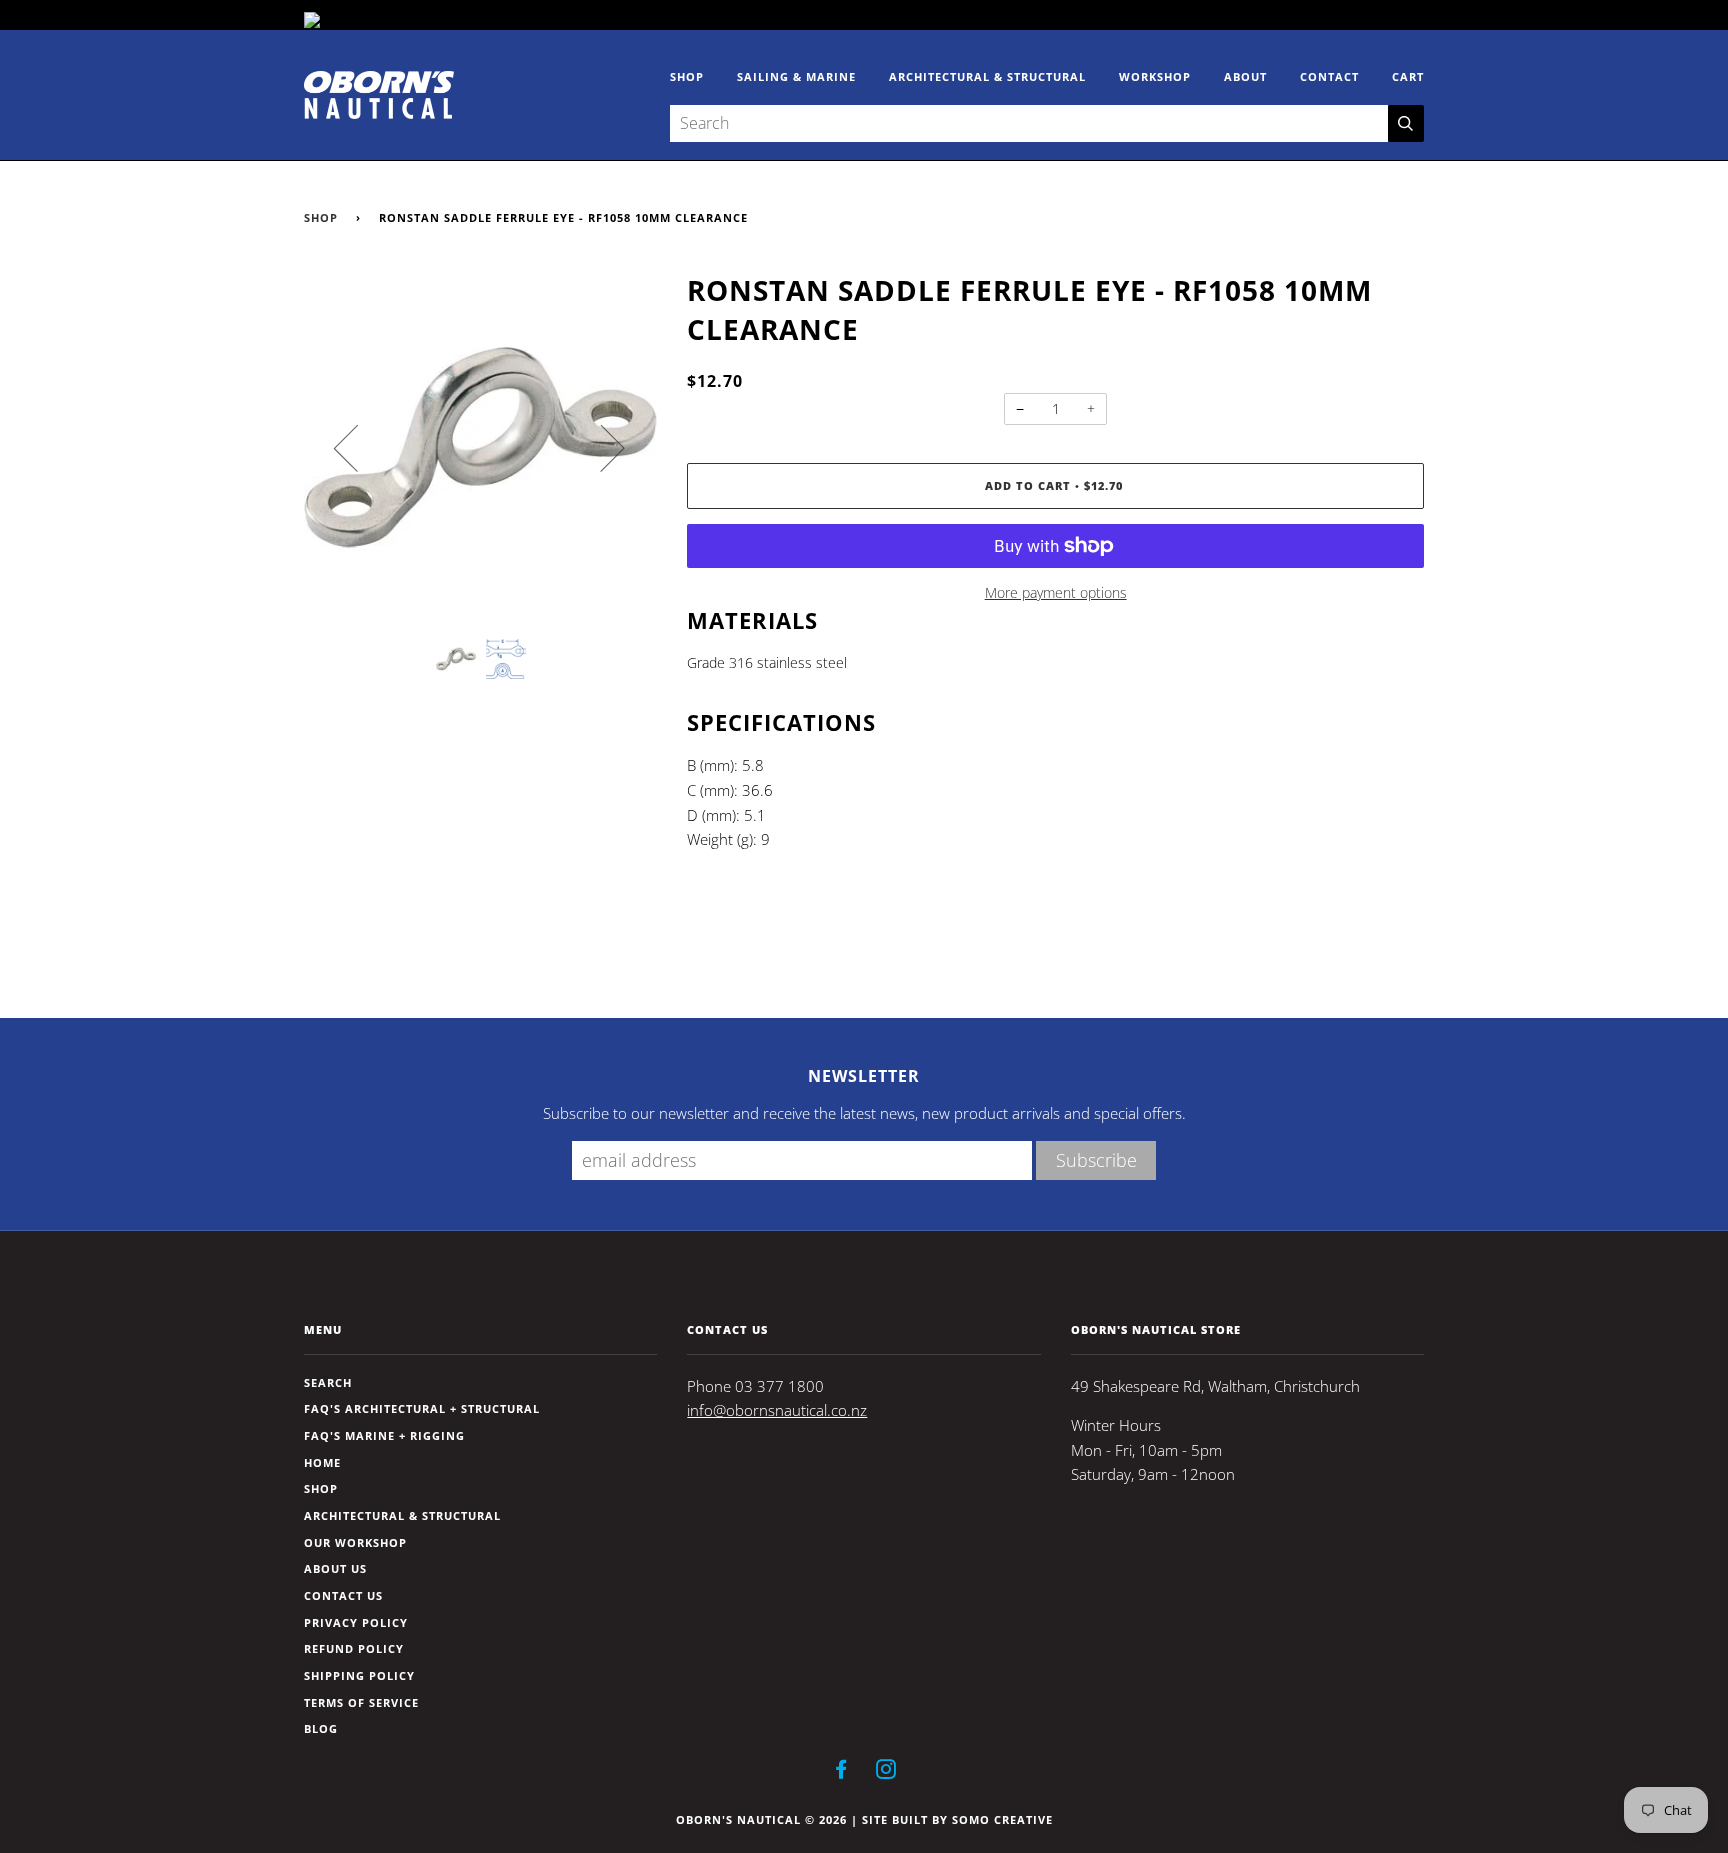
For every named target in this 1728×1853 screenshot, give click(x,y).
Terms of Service (361, 1702)
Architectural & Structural (987, 76)
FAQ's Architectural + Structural (422, 1408)
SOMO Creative (1002, 1819)
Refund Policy (354, 1648)
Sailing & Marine (796, 76)
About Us (335, 1568)
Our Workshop (355, 1542)
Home (322, 1462)
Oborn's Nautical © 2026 (761, 1819)
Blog (321, 1728)
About (1245, 76)
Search (328, 1382)
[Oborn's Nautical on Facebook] (841, 1772)
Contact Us (343, 1595)
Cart (1408, 76)
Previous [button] (358, 447)
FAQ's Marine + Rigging (384, 1435)
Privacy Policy (356, 1622)
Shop (687, 76)
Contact (1329, 76)
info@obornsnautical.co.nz (777, 1410)
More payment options (1056, 592)
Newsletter (864, 1076)
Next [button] (600, 447)
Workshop (1155, 76)
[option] (480, 447)
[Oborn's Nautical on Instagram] (886, 1772)
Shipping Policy (359, 1675)
